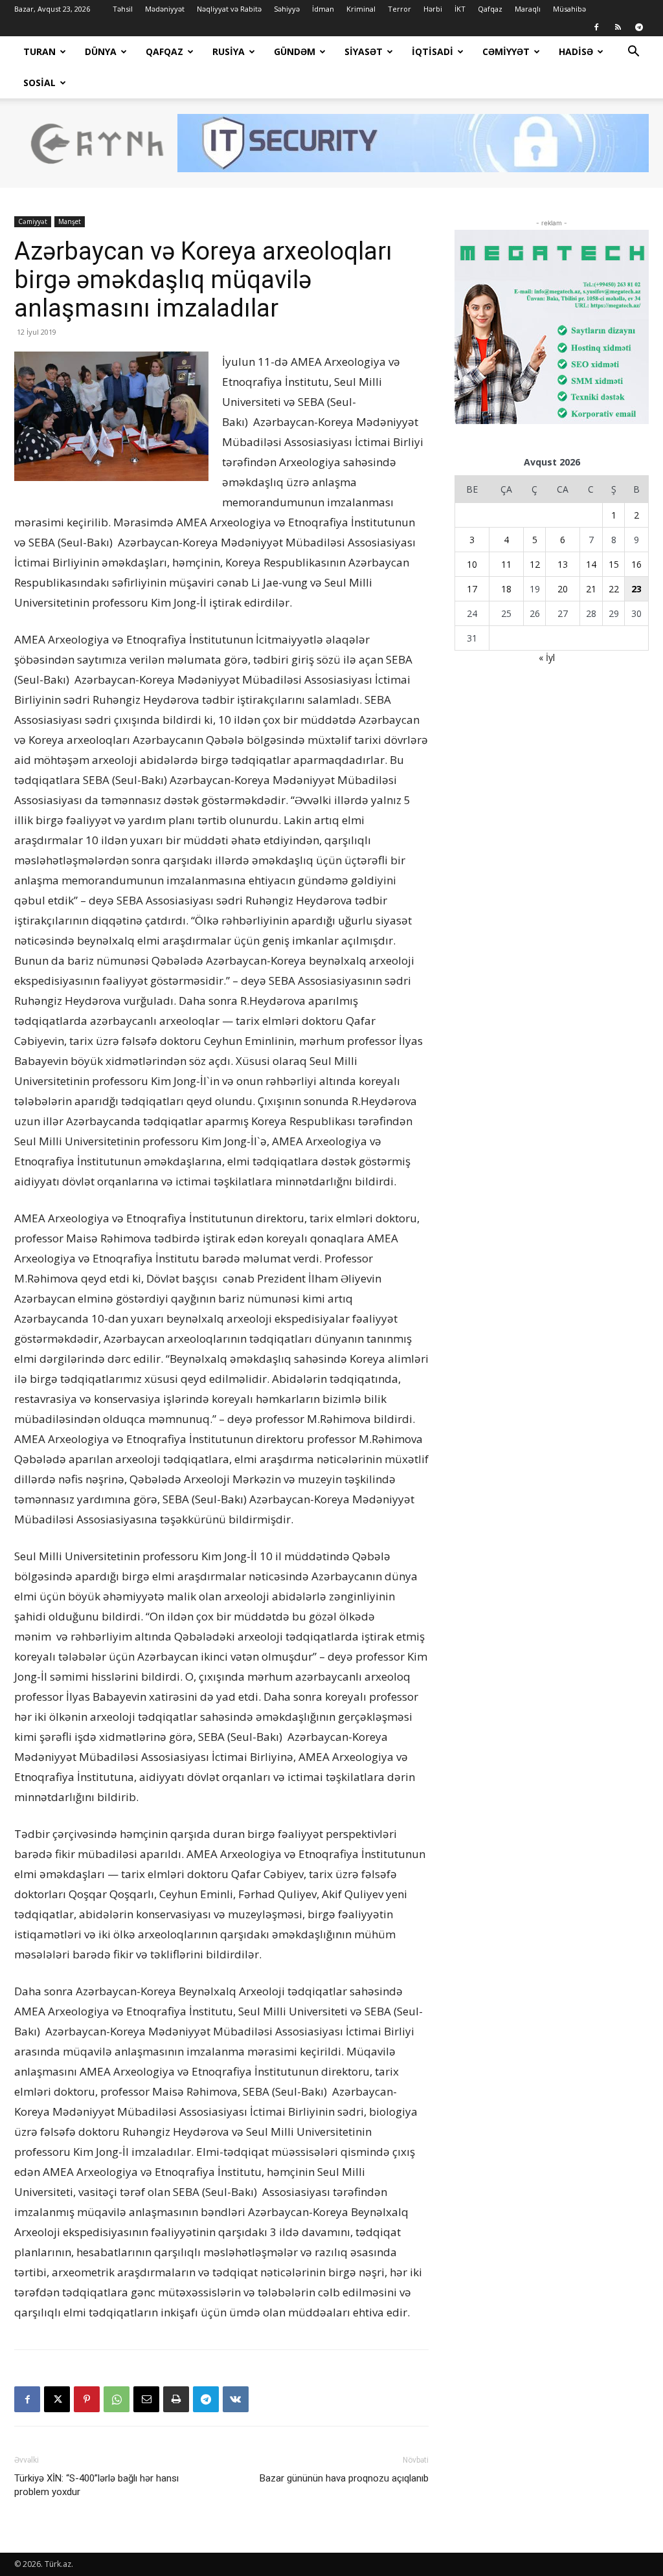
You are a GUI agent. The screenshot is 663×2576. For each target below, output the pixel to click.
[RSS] (618, 27)
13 (563, 564)
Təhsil (123, 9)
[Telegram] (639, 27)
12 (535, 564)
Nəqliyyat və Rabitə (229, 9)
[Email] (146, 2399)
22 (614, 589)
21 (591, 589)
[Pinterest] (87, 2399)
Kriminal (361, 9)
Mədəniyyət (165, 9)
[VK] (236, 2399)
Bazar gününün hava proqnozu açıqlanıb (344, 2478)
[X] (57, 2399)
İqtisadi (433, 51)
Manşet (70, 221)
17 (472, 589)
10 (472, 564)
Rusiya (229, 51)
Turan (39, 51)
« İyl (547, 657)
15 (614, 564)
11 (506, 564)
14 (591, 564)
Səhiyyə (287, 9)
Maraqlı (528, 9)
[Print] (176, 2399)
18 (506, 589)
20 (563, 589)
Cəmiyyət (506, 51)
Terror (399, 9)
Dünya (101, 51)
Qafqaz (490, 9)
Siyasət (364, 51)
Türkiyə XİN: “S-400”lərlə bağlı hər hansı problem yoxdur (96, 2485)
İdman (323, 9)
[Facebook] (596, 27)
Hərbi (433, 9)
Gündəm (295, 51)
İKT (460, 9)
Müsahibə (569, 9)
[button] (633, 53)
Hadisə (576, 51)
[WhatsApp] (117, 2399)
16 (636, 564)
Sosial (39, 83)
